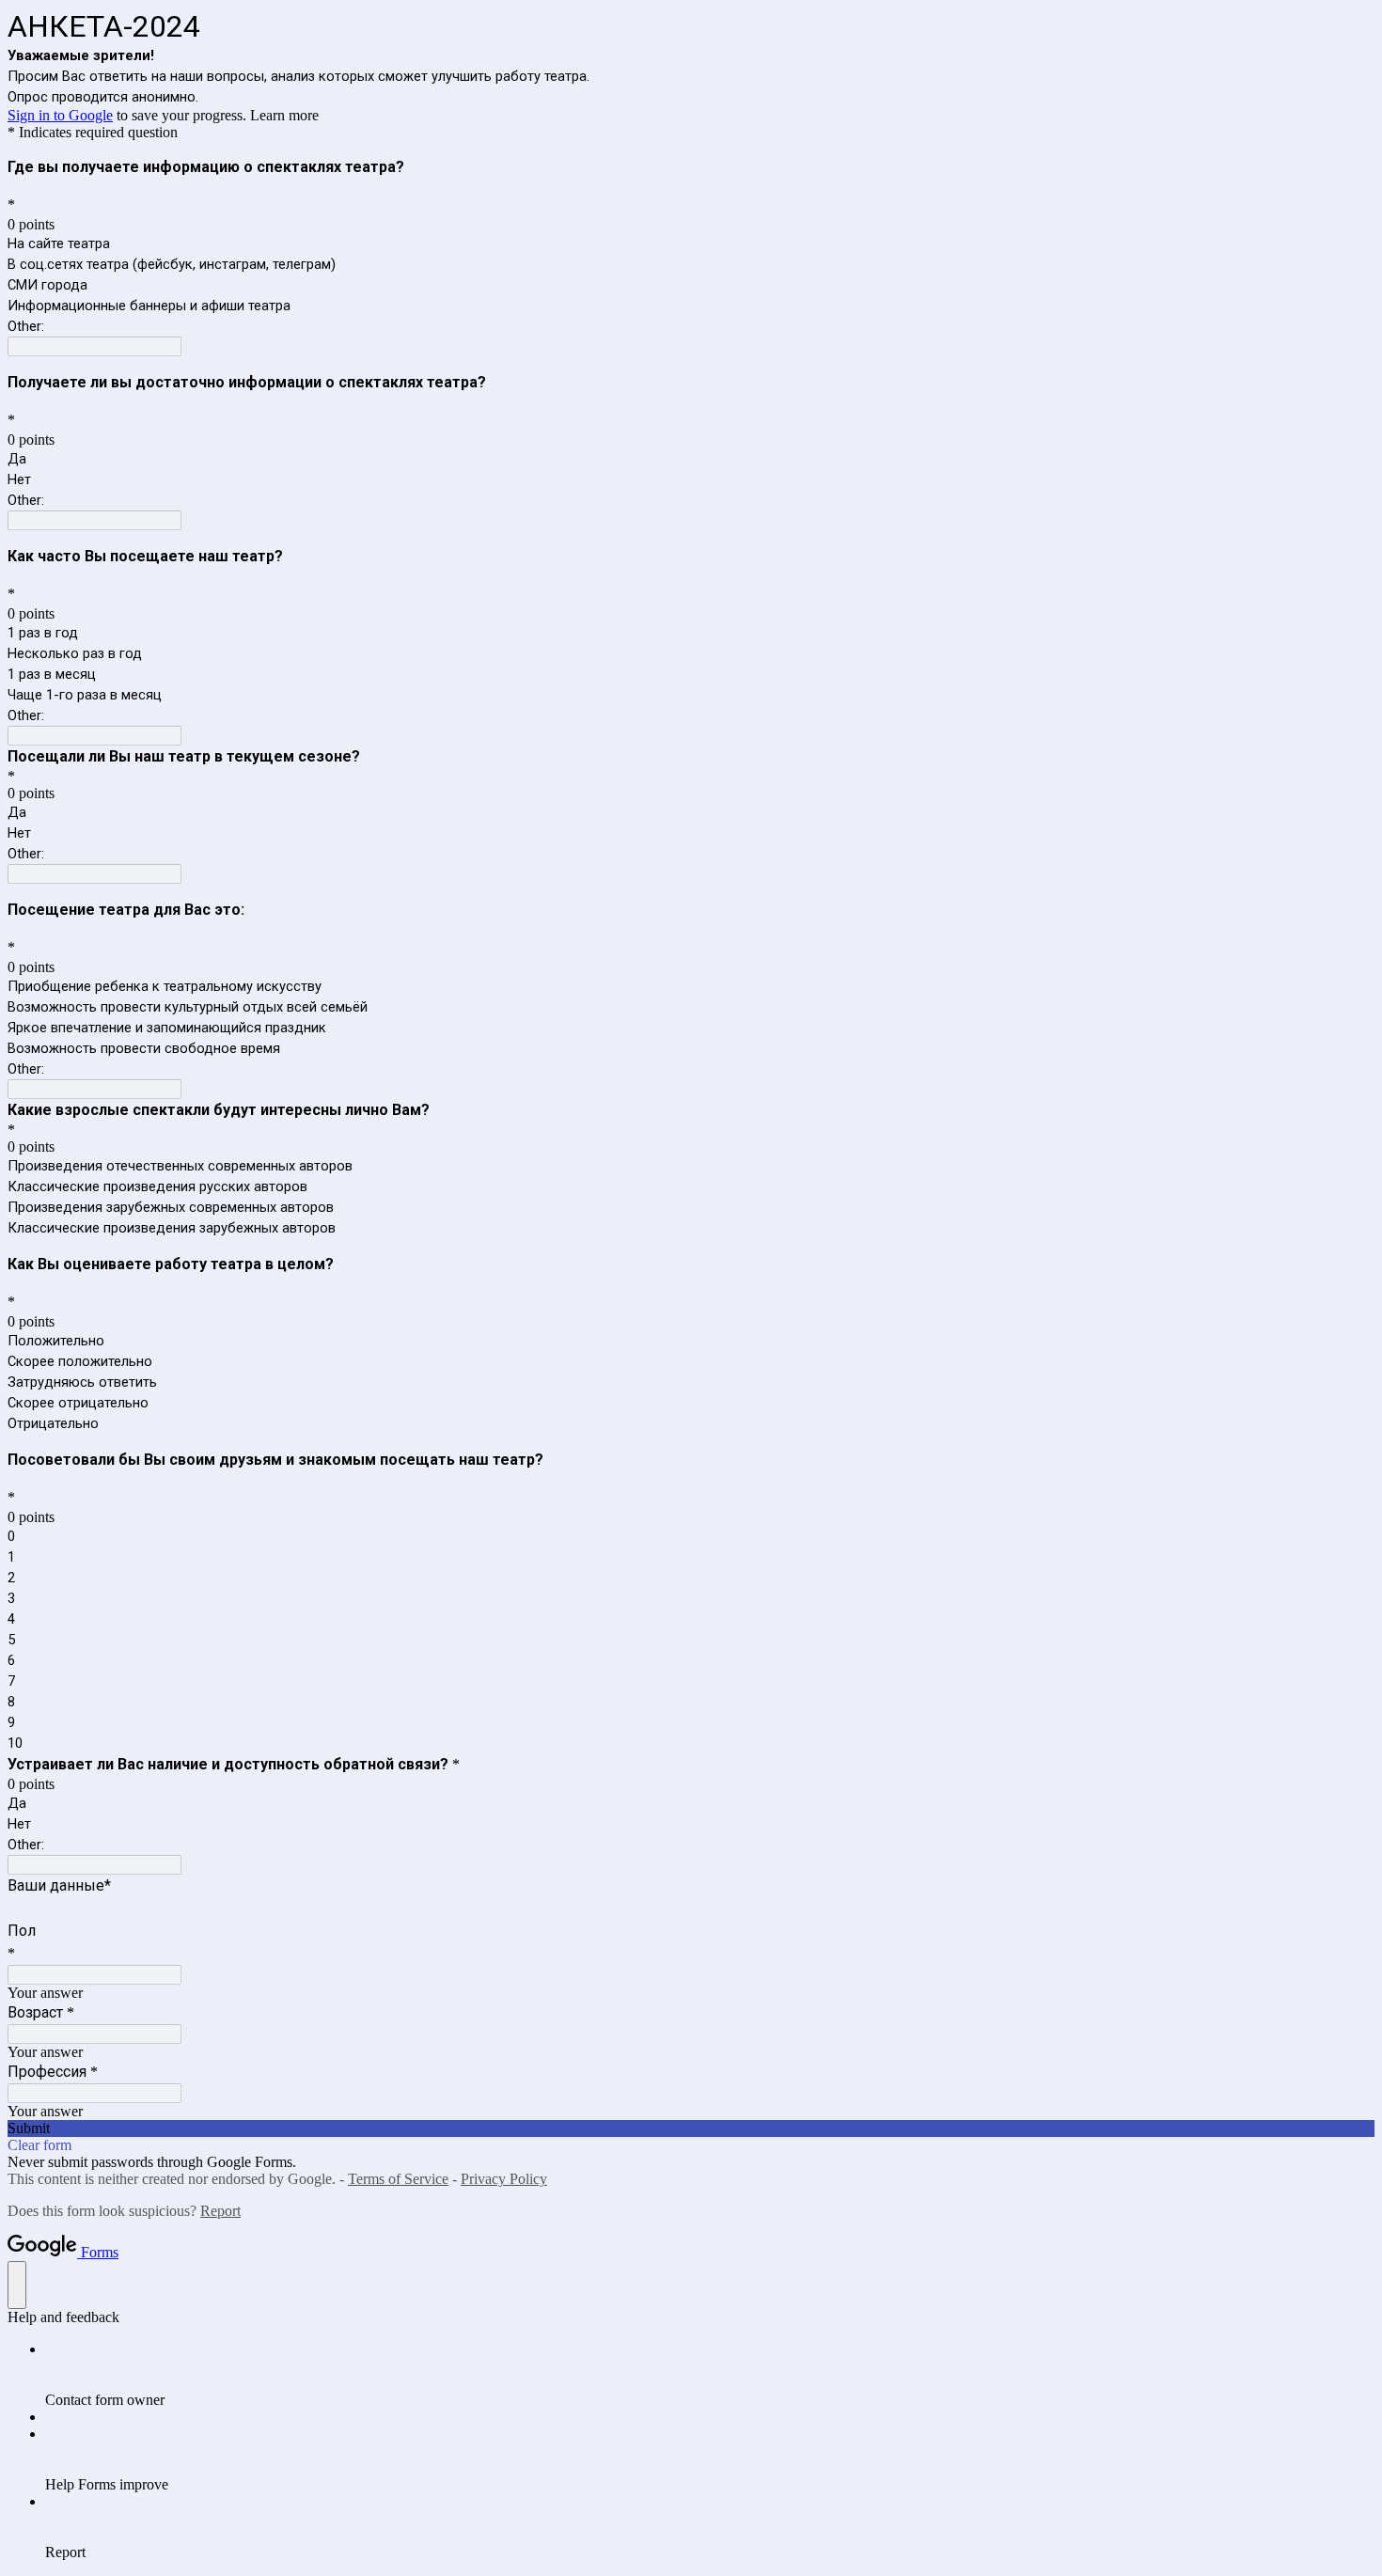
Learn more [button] (284, 115)
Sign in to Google (60, 115)
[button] (691, 2128)
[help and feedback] (17, 2285)
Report (220, 2211)
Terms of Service (398, 2179)
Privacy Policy (504, 2179)
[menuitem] (710, 2375)
